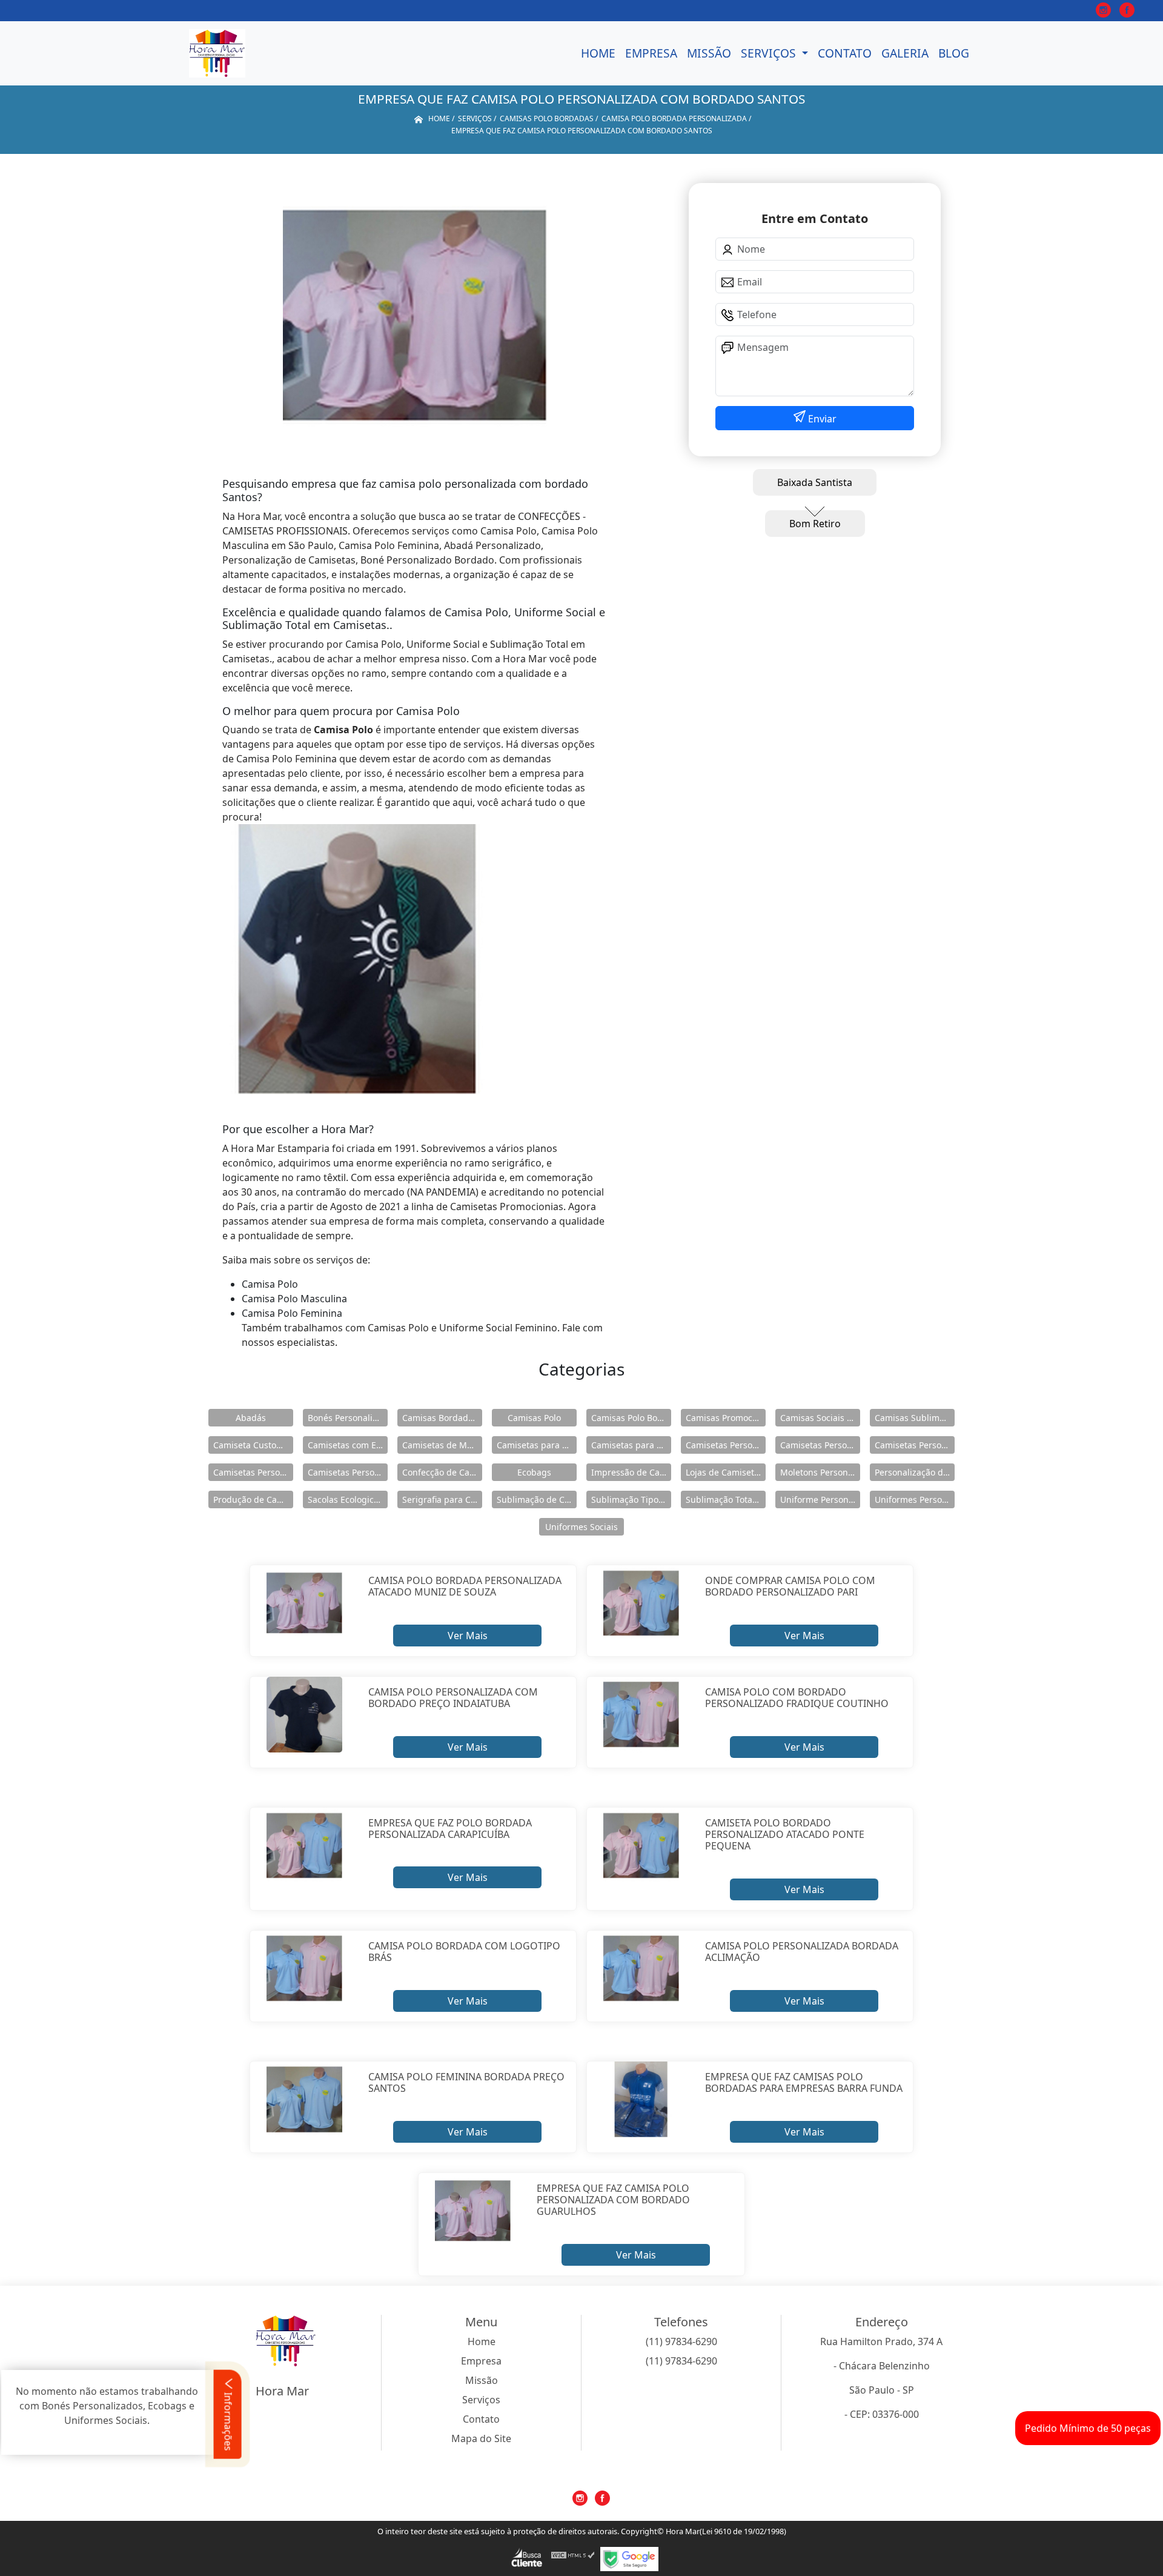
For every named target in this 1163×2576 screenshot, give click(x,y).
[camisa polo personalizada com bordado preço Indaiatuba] (304, 1715)
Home (598, 53)
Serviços (770, 53)
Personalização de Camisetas (915, 1472)
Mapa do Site (481, 2438)
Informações (228, 2421)
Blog (954, 53)
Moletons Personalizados (820, 1472)
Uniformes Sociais (581, 1527)
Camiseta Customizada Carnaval (253, 1445)
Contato (845, 53)
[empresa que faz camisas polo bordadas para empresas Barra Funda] (641, 2100)
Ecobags (534, 1472)
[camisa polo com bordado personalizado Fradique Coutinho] (641, 1715)
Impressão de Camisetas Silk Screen (631, 1472)
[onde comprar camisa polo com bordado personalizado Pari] (641, 1603)
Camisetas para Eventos (631, 1445)
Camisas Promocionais (726, 1418)
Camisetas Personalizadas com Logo (820, 1445)
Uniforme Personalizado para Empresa (820, 1499)
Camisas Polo (534, 1418)
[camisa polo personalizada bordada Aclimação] (641, 1969)
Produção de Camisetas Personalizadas (253, 1499)
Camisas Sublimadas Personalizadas (915, 1418)
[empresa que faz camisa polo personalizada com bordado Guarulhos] (473, 2211)
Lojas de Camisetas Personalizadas (726, 1472)
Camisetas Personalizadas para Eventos (253, 1472)
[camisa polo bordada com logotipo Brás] (304, 1969)
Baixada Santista (815, 482)
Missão (709, 53)
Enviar (821, 419)
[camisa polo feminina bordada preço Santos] (304, 2100)
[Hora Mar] (217, 53)
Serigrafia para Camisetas (442, 1499)
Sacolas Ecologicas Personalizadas (348, 1499)
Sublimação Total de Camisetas (726, 1499)
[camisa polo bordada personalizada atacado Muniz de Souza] (304, 1603)
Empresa (651, 53)
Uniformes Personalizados (915, 1499)
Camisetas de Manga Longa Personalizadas (442, 1445)
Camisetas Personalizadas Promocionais (348, 1472)
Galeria (905, 53)
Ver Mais (468, 1636)
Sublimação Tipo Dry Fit (631, 1499)
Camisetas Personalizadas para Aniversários (915, 1445)
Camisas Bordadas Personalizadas (442, 1418)
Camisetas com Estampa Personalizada (348, 1445)
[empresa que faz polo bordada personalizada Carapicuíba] (304, 1846)
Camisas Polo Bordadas (631, 1418)
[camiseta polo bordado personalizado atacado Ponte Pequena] (641, 1846)
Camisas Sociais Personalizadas (820, 1418)
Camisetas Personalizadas (726, 1445)
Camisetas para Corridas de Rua (537, 1445)
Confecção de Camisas (442, 1472)
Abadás (251, 1418)
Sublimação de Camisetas (537, 1499)
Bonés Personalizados (348, 1418)
